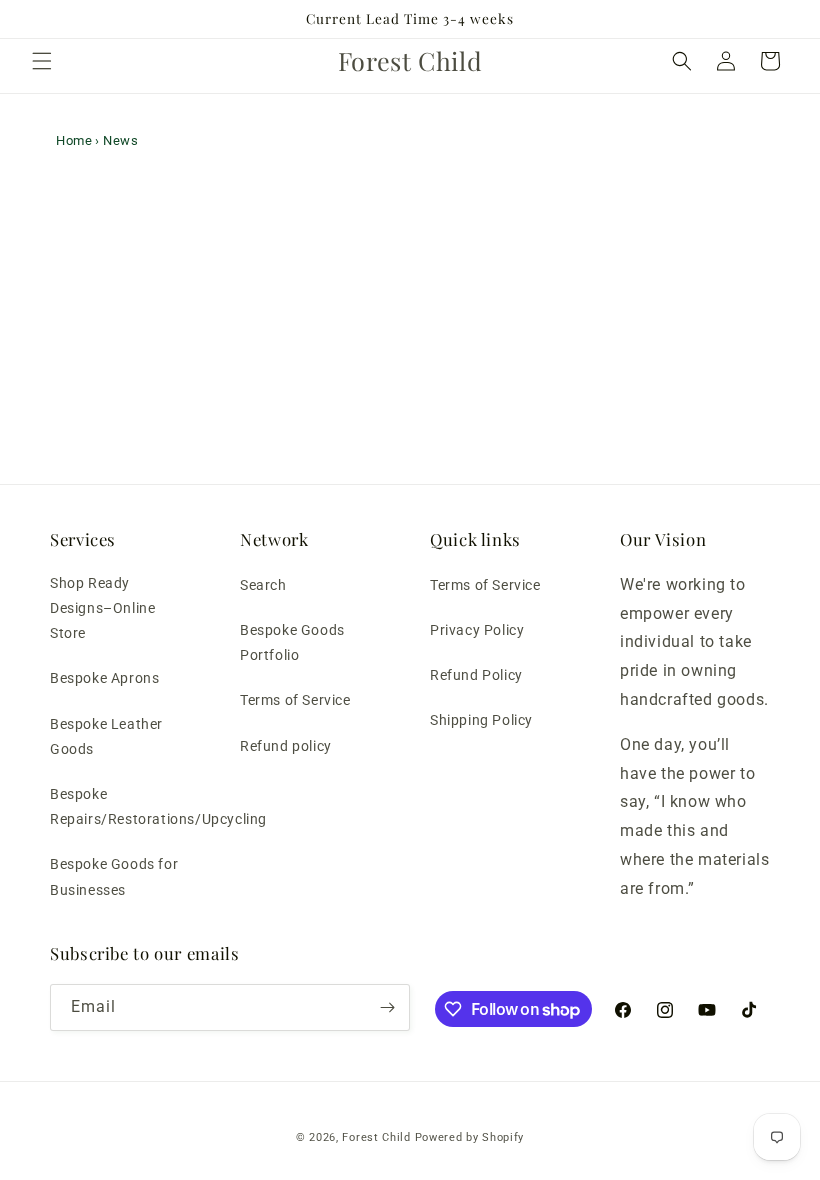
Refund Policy (476, 675)
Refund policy (286, 746)
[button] (42, 61)
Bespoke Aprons (104, 678)
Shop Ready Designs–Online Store (102, 608)
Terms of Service (295, 700)
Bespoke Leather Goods (106, 736)
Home (74, 140)
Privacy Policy (477, 630)
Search (263, 585)
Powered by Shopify (470, 1137)
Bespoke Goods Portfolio (292, 642)
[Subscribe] (387, 1007)
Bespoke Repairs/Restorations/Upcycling (158, 806)
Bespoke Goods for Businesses (114, 876)
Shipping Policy (481, 720)
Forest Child (376, 1137)
